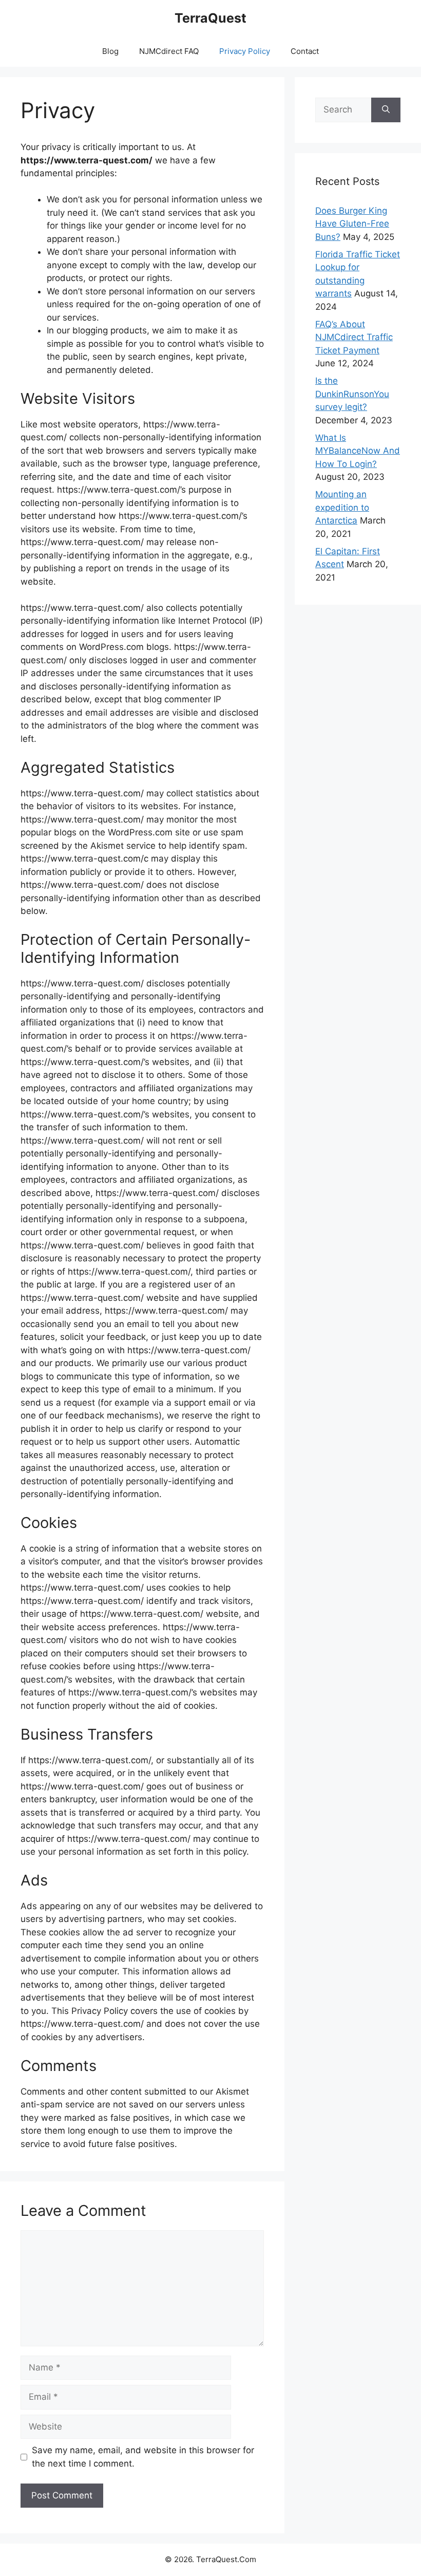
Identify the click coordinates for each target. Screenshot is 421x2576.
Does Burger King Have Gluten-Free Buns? (352, 224)
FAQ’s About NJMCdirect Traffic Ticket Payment (354, 337)
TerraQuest (210, 18)
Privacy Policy (245, 51)
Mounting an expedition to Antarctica (342, 507)
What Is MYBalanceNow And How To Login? (358, 451)
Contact (305, 51)
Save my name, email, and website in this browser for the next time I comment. (143, 2457)
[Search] (386, 110)
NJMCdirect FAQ (169, 51)
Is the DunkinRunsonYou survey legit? (352, 394)
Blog (110, 51)
